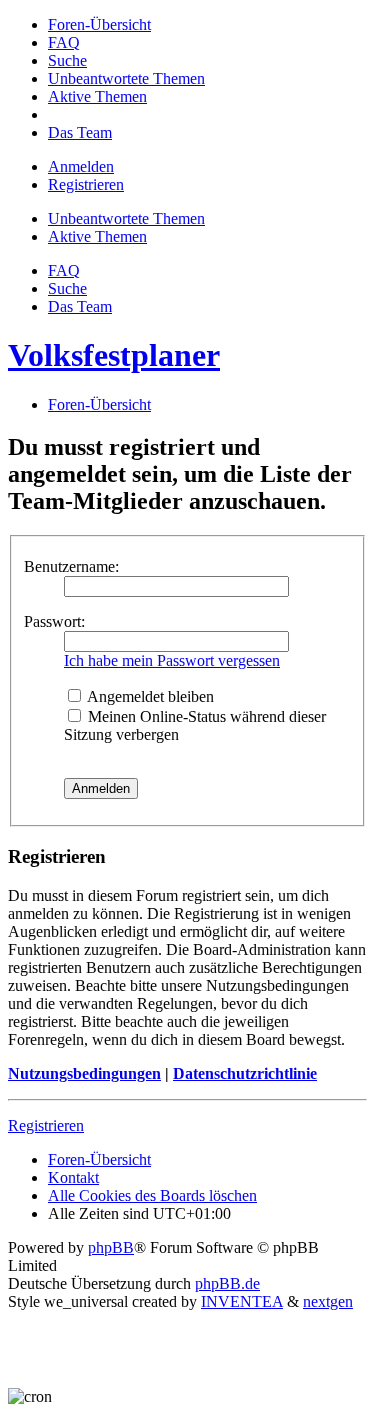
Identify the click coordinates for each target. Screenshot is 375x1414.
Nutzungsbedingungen (84, 1073)
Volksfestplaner (114, 355)
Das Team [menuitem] (80, 306)
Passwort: (54, 621)
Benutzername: (71, 566)
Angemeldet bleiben (149, 696)
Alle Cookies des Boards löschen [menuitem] (152, 1195)
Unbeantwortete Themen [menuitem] (126, 218)
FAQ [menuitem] (64, 270)
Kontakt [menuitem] (73, 1177)
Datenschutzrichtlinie (245, 1073)
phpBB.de (227, 1283)
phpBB (111, 1247)
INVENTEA (242, 1301)
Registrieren (46, 1125)
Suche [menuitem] (67, 288)
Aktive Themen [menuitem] (97, 236)
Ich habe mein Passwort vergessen (172, 660)
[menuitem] (99, 24)
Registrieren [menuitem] (86, 184)
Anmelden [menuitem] (81, 166)
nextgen (328, 1301)
